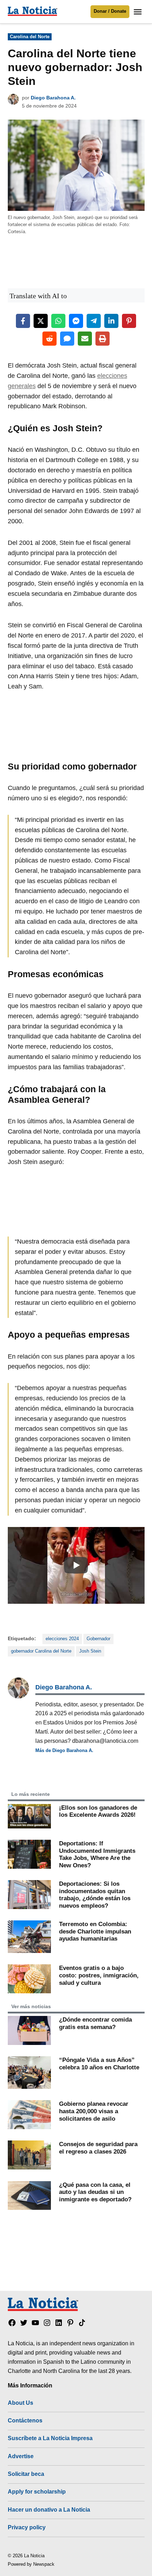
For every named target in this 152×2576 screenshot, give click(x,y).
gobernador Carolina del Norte (41, 1651)
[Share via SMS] (67, 339)
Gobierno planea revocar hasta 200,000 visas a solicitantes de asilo (94, 2111)
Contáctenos (25, 2420)
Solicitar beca (26, 2474)
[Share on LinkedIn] (111, 321)
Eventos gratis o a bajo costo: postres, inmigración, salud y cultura (99, 1975)
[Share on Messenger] (76, 321)
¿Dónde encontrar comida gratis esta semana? (95, 2023)
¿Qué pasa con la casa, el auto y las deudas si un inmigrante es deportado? (95, 2192)
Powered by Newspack (31, 2564)
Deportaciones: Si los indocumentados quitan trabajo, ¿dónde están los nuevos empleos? (95, 1895)
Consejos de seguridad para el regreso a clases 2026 (98, 2148)
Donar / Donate (110, 11)
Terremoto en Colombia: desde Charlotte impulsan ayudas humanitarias (95, 1931)
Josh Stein (90, 1651)
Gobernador (98, 1639)
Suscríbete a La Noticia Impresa (50, 2438)
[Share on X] (41, 321)
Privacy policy (27, 2527)
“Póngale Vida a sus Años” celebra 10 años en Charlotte (99, 2064)
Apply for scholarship (37, 2491)
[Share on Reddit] (49, 339)
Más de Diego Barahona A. (64, 1750)
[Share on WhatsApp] (58, 321)
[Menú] (139, 12)
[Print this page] (103, 339)
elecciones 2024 (62, 1639)
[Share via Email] (85, 339)
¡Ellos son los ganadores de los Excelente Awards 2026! (98, 1811)
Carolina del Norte (30, 37)
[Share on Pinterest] (129, 321)
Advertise (21, 2456)
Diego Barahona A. (53, 98)
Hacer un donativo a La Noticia (49, 2509)
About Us (21, 2403)
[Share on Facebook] (23, 321)
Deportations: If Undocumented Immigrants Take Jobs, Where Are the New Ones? (97, 1854)
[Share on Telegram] (94, 321)
